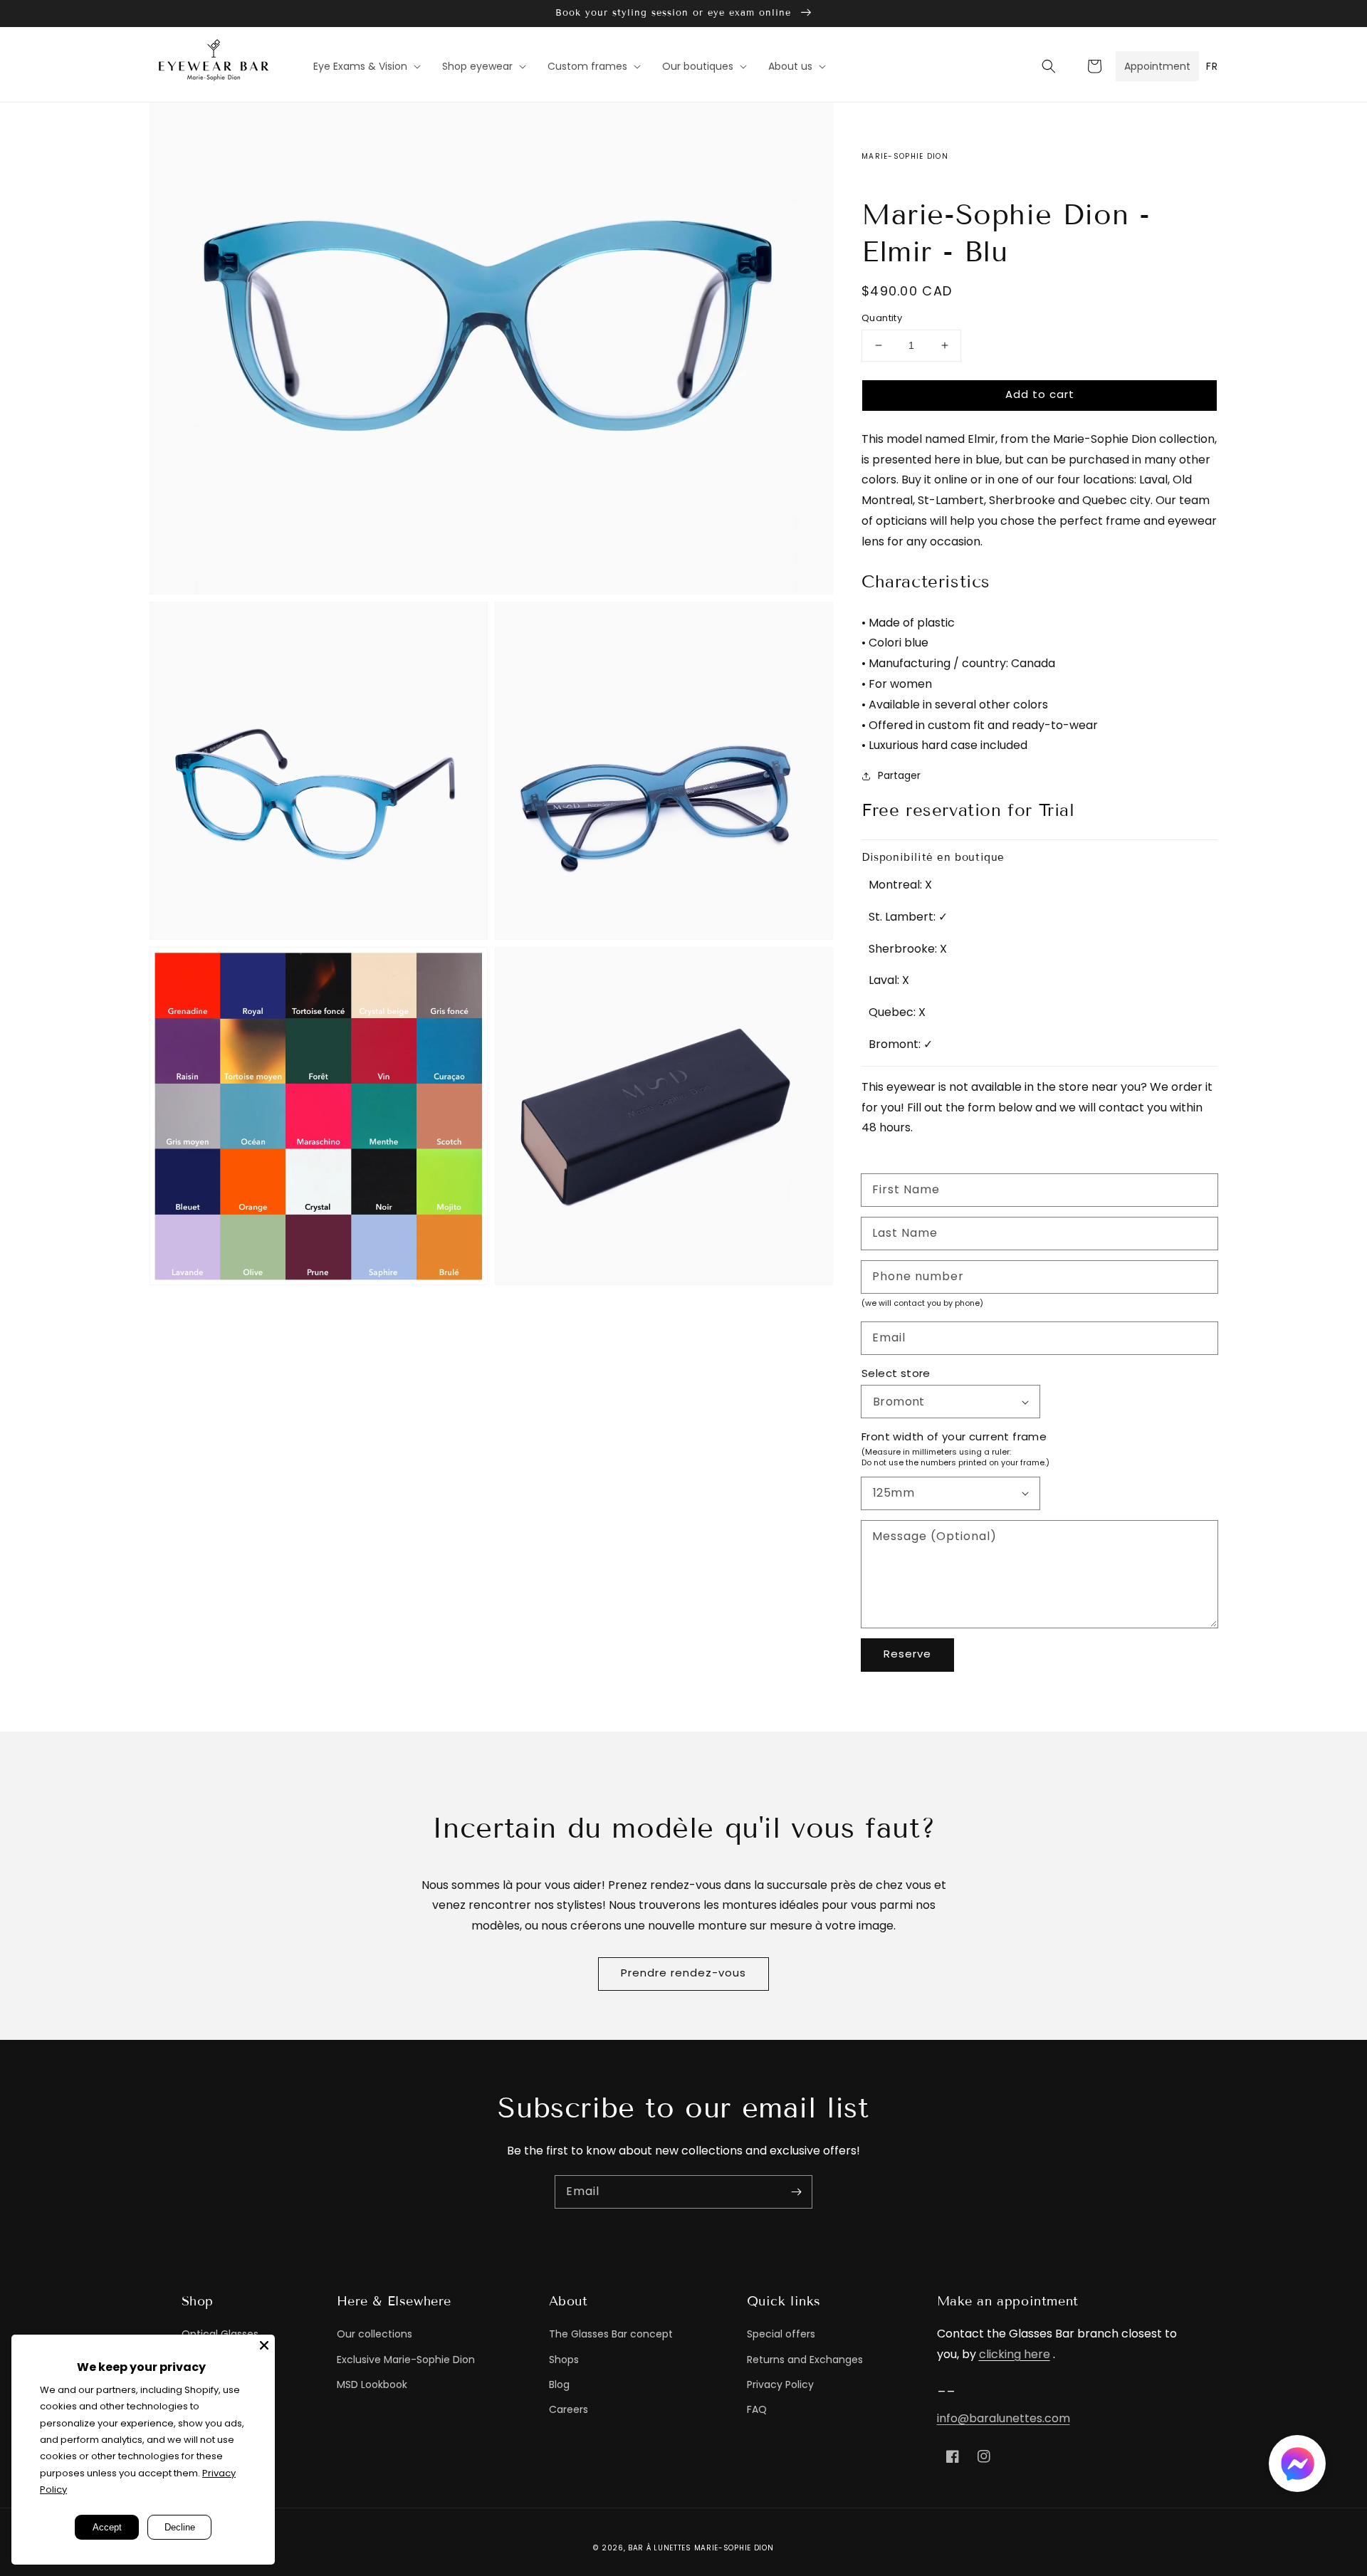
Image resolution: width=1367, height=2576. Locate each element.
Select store (896, 1373)
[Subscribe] (796, 2192)
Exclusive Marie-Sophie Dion (406, 2360)
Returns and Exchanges (805, 2360)
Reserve (907, 1654)
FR (1212, 66)
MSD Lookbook (372, 2384)
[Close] (264, 2345)
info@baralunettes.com (1004, 2418)
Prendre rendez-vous (683, 1973)
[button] (1049, 66)
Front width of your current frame (954, 1436)
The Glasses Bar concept (611, 2334)
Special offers (781, 2334)
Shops (564, 2360)
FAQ (757, 2409)
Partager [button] (899, 775)
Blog (559, 2384)
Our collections (375, 2334)
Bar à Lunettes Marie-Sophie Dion (701, 2548)
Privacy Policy (780, 2384)
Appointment (1157, 66)
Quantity (882, 318)
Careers (569, 2409)
